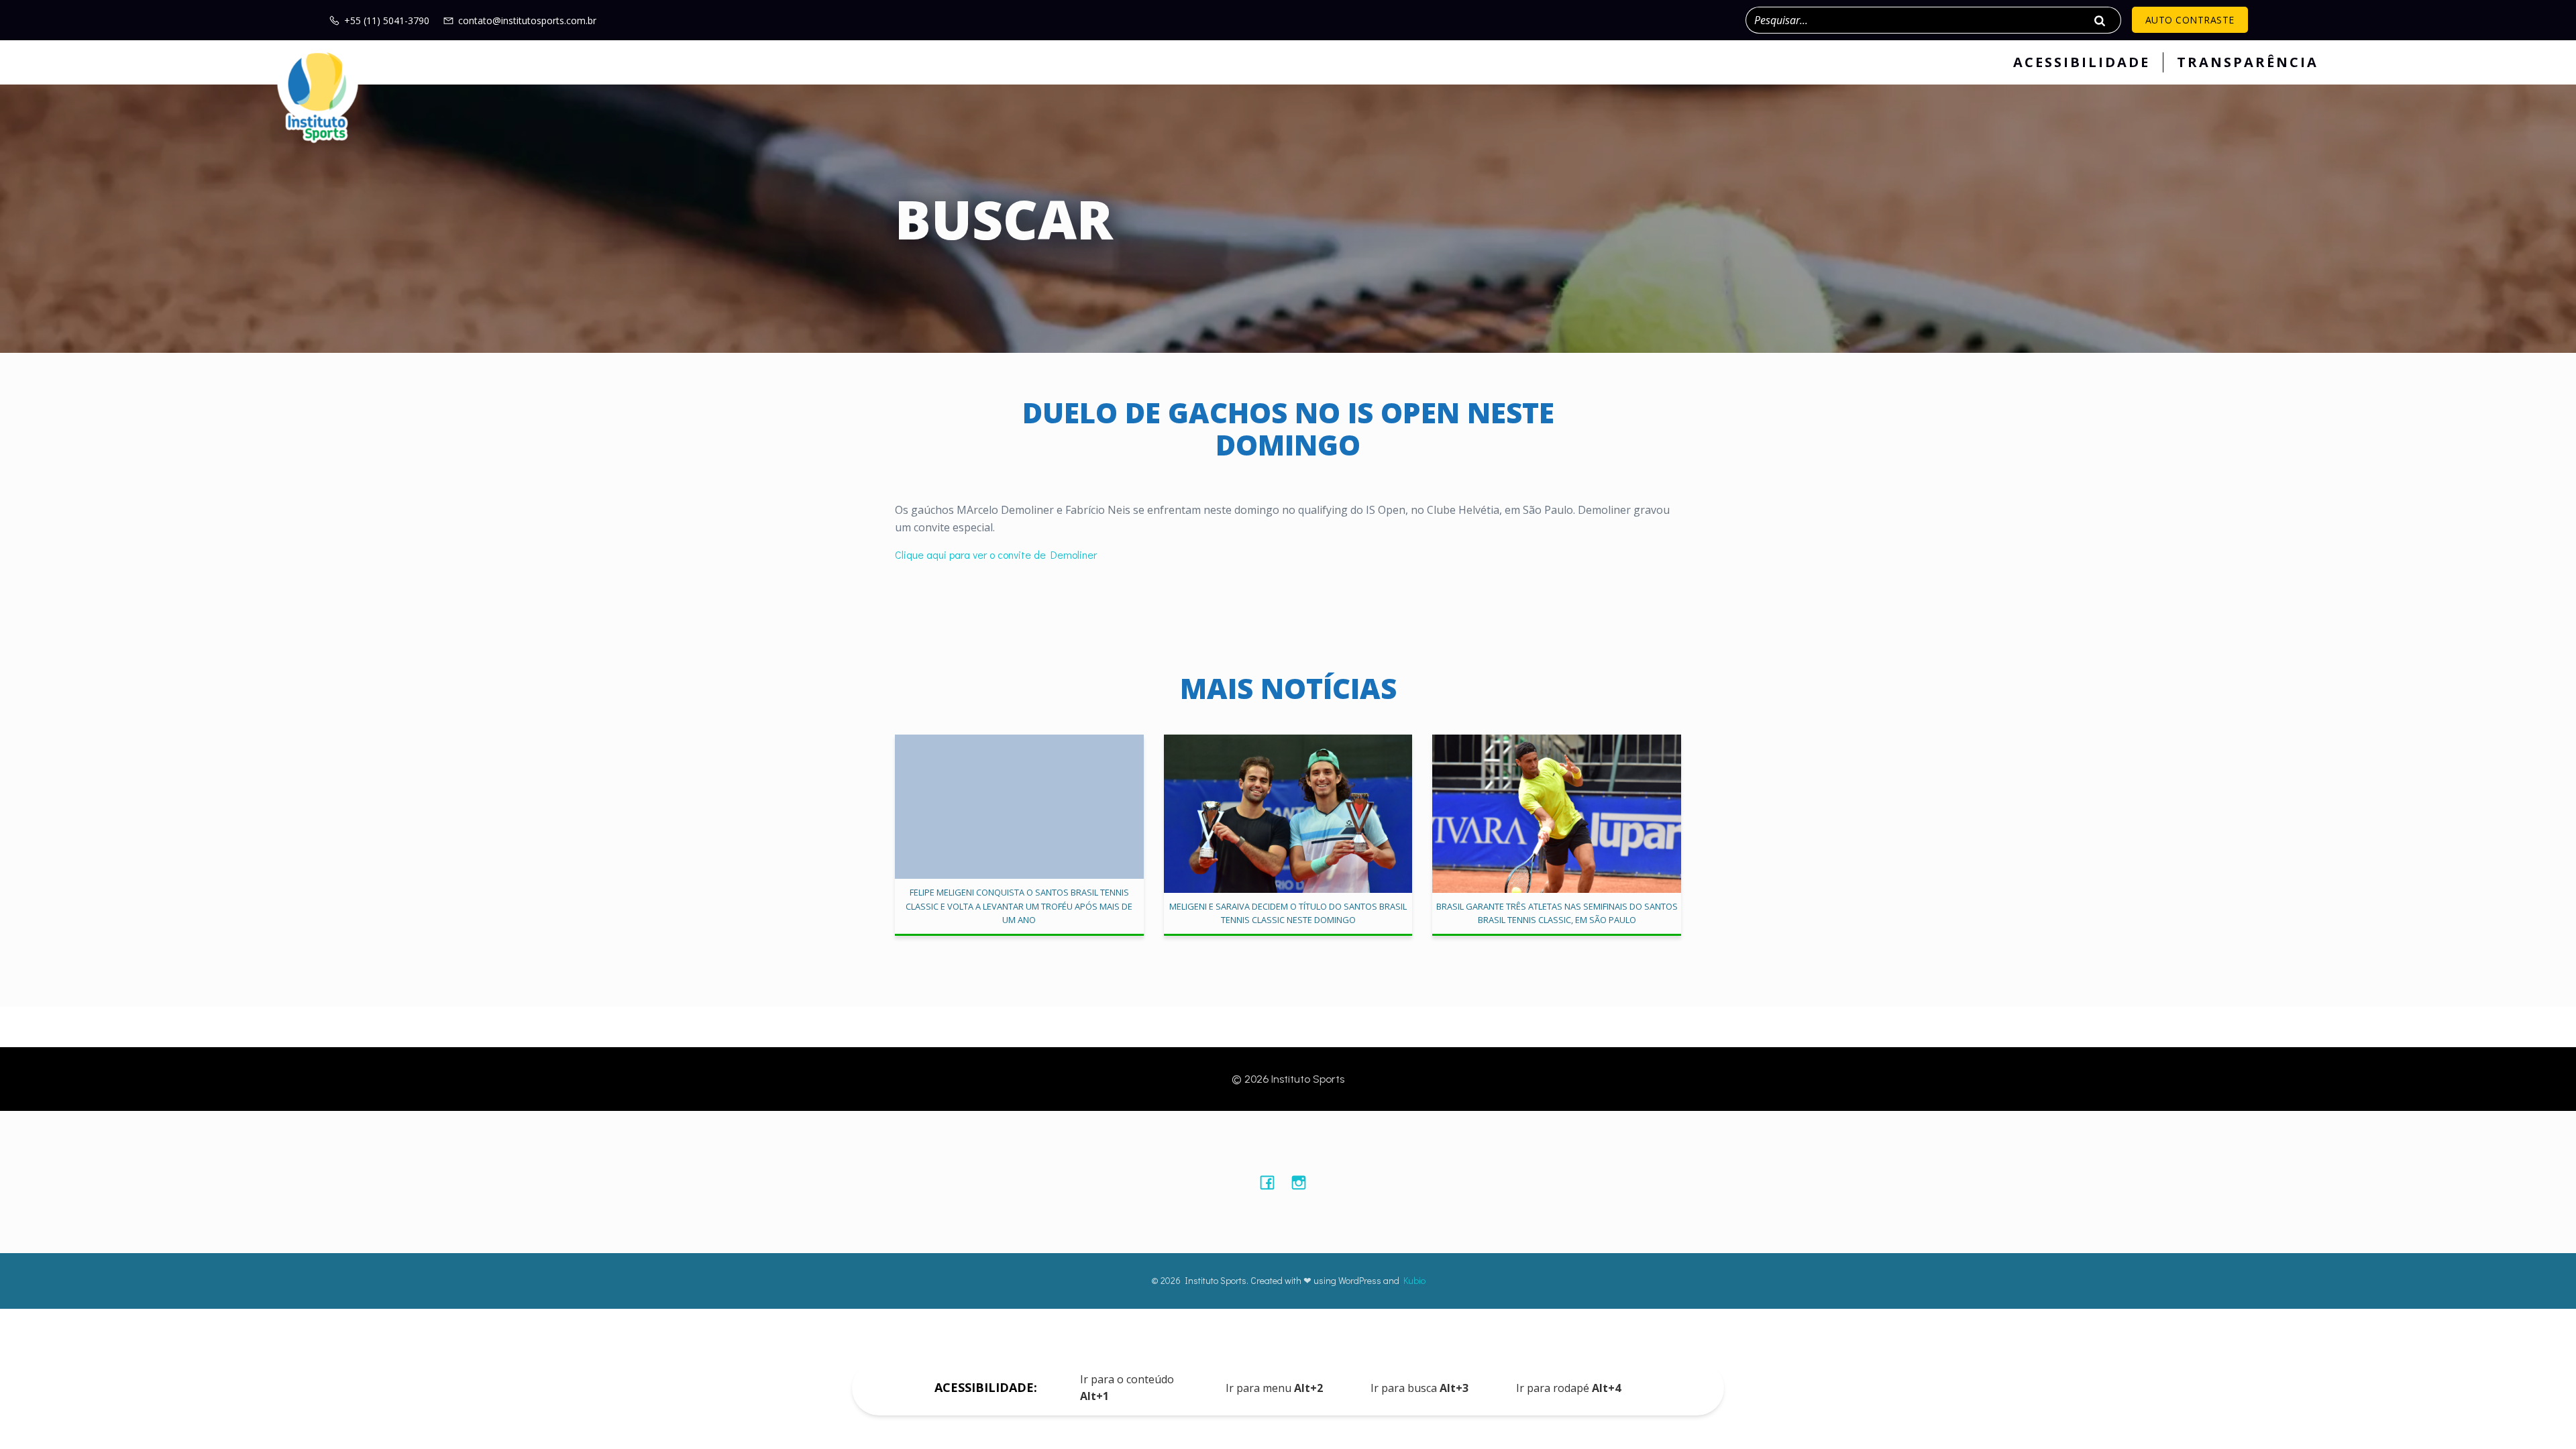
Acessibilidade (2082, 62)
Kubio (1414, 1280)
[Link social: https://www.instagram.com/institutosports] (1304, 1182)
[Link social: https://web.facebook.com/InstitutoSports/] (1272, 1182)
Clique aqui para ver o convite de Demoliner (996, 554)
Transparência (2248, 62)
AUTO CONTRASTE (2190, 20)
